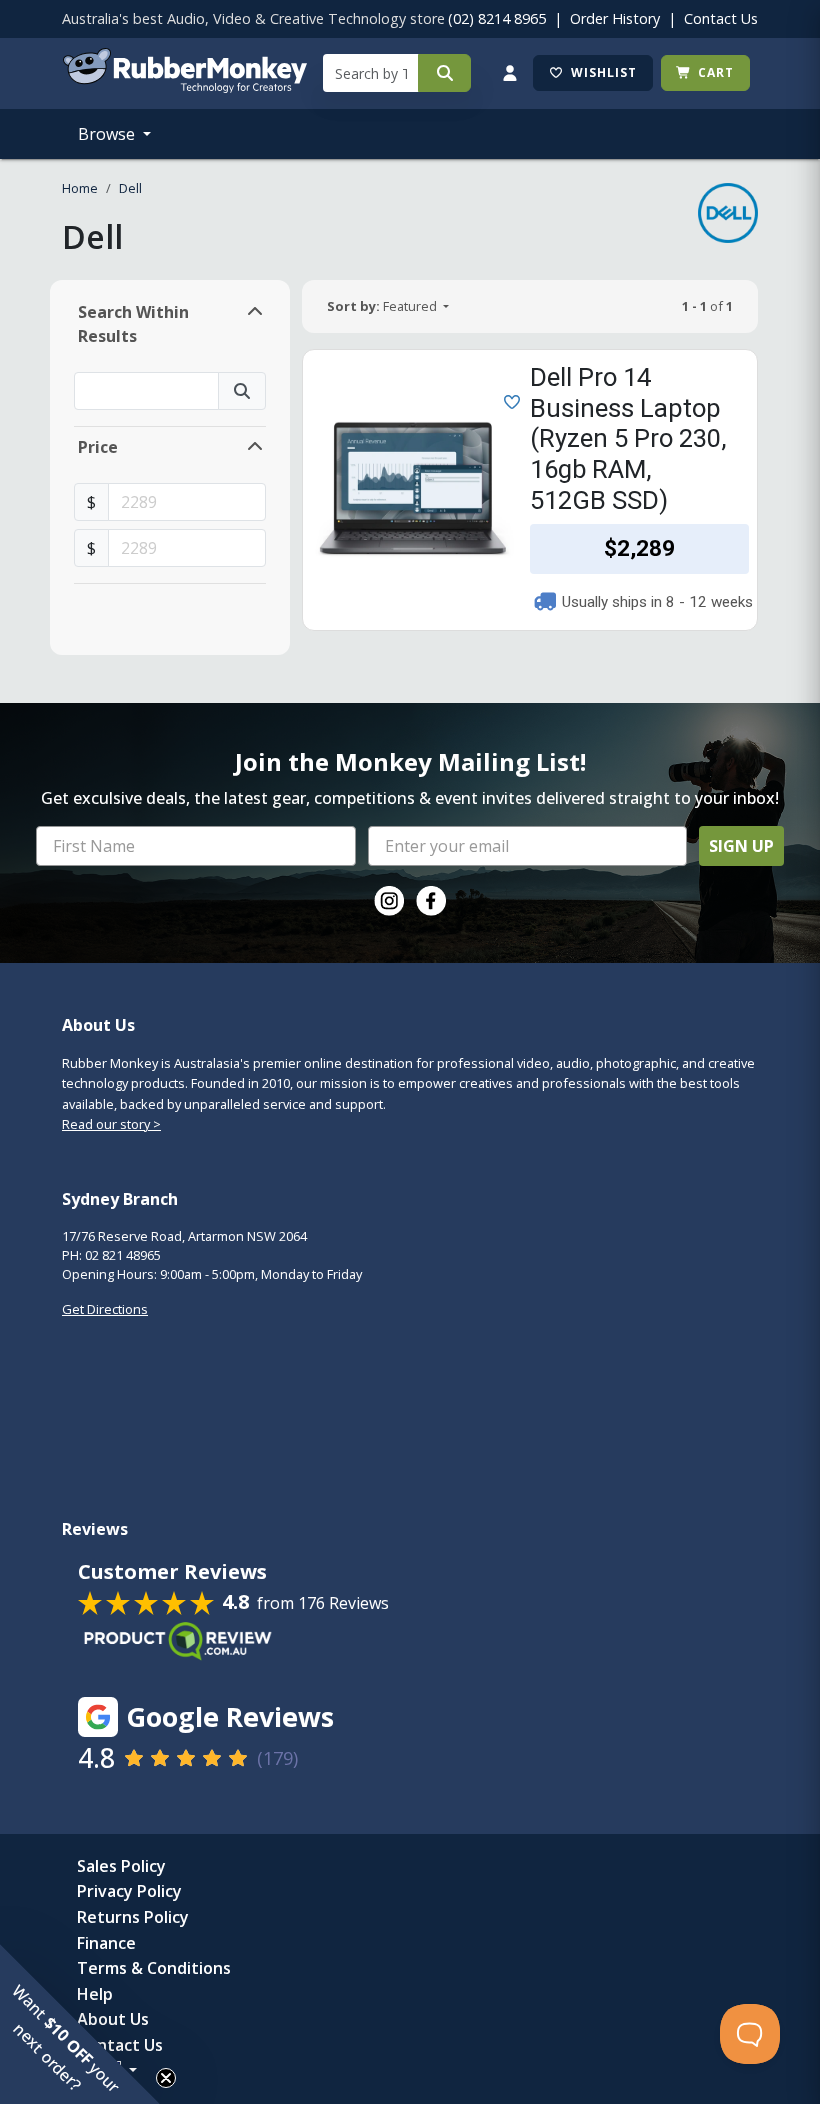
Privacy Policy (129, 1891)
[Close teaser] (166, 2078)
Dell (130, 188)
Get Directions (105, 1309)
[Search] (444, 73)
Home (80, 188)
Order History (615, 18)
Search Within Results (133, 324)
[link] (389, 901)
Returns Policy (133, 1917)
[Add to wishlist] (508, 400)
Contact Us (721, 18)
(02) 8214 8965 (497, 18)
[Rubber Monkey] (184, 87)
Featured (383, 306)
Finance (106, 1943)
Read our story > (111, 1124)
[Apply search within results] (242, 391)
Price (98, 447)
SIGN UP (741, 846)
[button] (80, 2024)
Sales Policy (121, 1866)
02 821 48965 (123, 1255)
